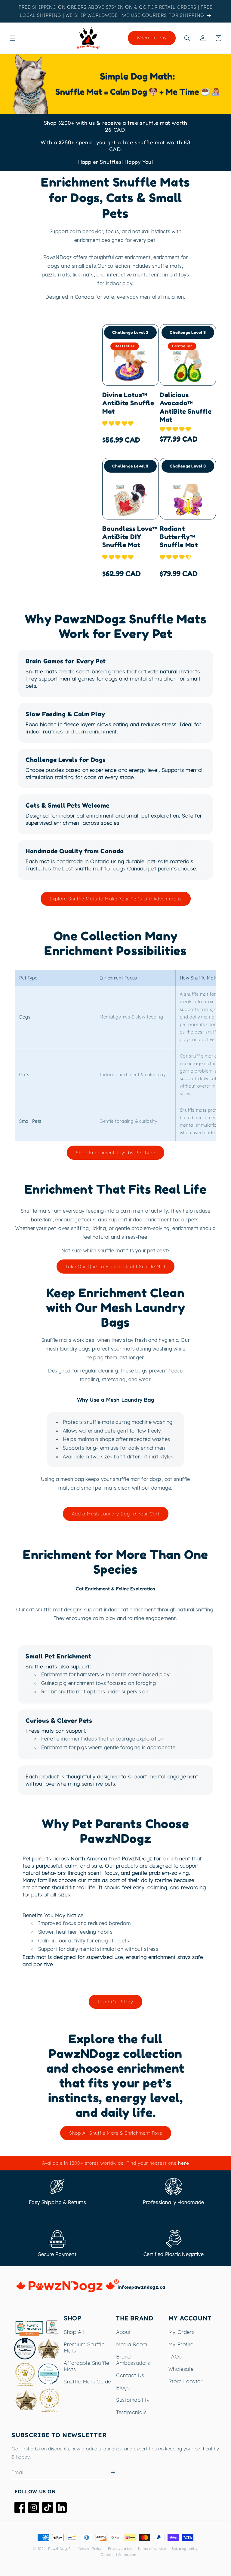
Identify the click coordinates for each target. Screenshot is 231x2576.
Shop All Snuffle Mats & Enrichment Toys (116, 2133)
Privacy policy (120, 2549)
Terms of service (152, 2549)
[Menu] (13, 38)
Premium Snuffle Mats (84, 2347)
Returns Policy (90, 2549)
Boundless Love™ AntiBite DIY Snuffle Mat (130, 537)
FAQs (175, 2357)
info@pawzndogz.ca (141, 2287)
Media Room (132, 2344)
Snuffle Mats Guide (87, 2381)
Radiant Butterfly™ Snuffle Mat (179, 537)
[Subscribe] (113, 2472)
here (184, 2163)
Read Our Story (115, 2002)
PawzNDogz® (59, 2549)
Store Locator (186, 2381)
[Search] (187, 38)
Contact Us (130, 2375)
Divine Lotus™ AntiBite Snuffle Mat (128, 403)
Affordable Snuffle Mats (86, 2366)
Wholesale (181, 2369)
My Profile (181, 2344)
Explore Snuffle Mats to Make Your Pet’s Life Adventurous (116, 899)
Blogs (123, 2387)
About (123, 2332)
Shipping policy (185, 2549)
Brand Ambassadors (133, 2360)
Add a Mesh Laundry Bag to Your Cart (116, 1514)
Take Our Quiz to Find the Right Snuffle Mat (115, 1267)
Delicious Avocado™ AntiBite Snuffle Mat (186, 407)
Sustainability (133, 2400)
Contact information (118, 2555)
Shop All (74, 2332)
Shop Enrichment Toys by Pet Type (115, 1153)
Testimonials (131, 2412)
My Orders (181, 2332)
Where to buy (152, 38)
